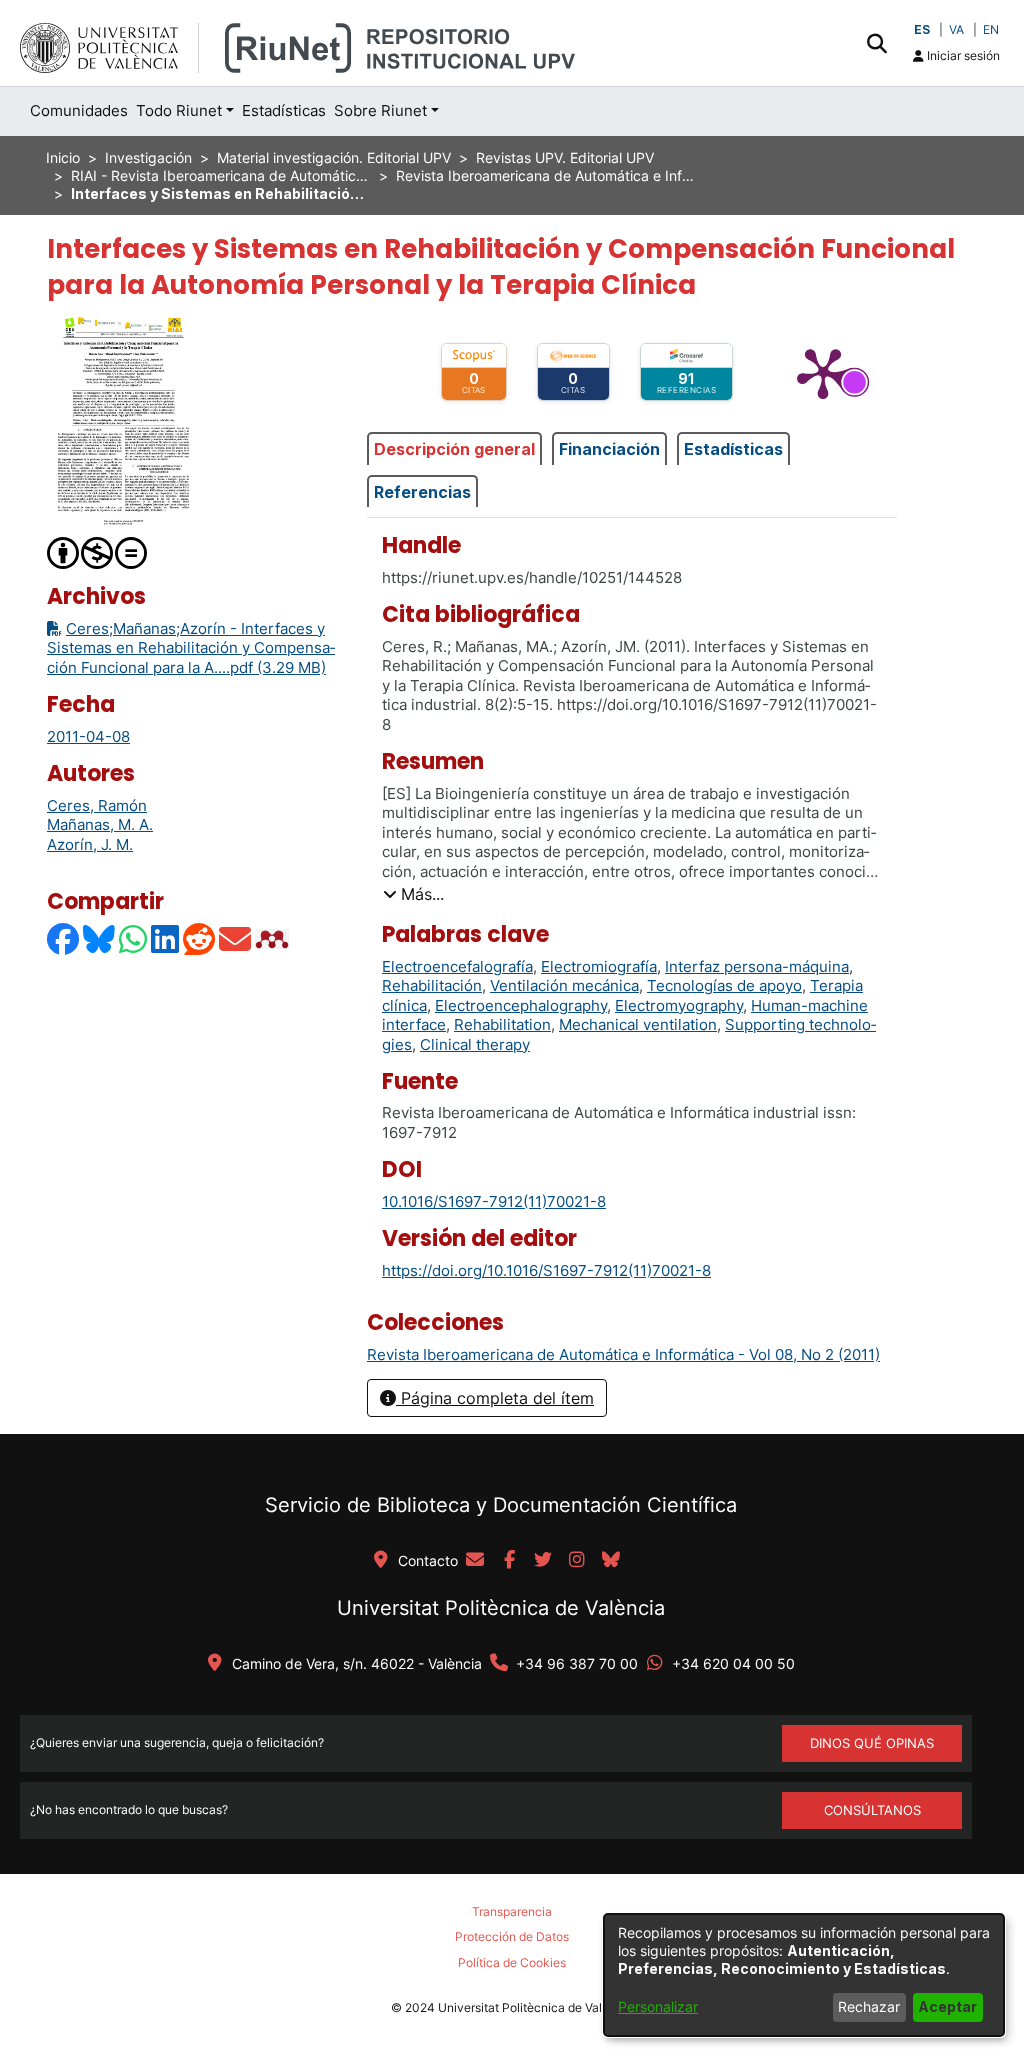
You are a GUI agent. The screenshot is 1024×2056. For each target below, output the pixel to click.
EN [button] (991, 29)
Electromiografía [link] (599, 966)
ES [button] (922, 29)
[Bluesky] (100, 938)
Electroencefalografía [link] (457, 966)
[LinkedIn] (166, 938)
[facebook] (509, 1561)
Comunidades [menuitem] (79, 110)
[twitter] (543, 1561)
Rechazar (869, 2006)
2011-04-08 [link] (88, 736)
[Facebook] (64, 938)
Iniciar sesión (962, 55)
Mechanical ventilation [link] (638, 1024)
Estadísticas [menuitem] (284, 110)
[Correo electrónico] (236, 938)
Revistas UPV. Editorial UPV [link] (565, 157)
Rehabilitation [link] (502, 1024)
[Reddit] (200, 938)
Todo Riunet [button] (179, 110)
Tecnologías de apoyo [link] (724, 985)
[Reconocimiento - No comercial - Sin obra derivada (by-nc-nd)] (98, 551)
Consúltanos (872, 1810)
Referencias (422, 492)
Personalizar (658, 2006)
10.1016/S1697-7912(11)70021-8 (494, 1201)
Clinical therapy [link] (475, 1044)
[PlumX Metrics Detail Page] (823, 372)
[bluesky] (611, 1561)
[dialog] (804, 1975)
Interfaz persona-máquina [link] (757, 966)
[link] (623, 1354)
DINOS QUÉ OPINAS (872, 1743)
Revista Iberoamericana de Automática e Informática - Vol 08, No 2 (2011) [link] (546, 175)
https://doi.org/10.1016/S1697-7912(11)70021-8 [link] (546, 1270)
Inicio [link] (63, 157)
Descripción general (454, 449)
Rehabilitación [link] (432, 985)
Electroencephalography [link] (521, 1005)
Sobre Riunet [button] (380, 110)
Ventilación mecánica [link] (564, 985)
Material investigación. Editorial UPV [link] (334, 157)
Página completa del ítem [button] (495, 1398)
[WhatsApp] (134, 938)
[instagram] (577, 1561)
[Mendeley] (274, 938)
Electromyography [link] (679, 1005)
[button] (876, 43)
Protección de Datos (512, 1936)
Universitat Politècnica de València (501, 1608)
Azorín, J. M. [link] (90, 844)
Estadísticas (733, 449)
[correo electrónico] (475, 1561)
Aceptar (947, 2006)
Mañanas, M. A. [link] (100, 824)
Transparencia (512, 1911)
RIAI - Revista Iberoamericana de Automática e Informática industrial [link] (221, 175)
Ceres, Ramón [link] (97, 805)
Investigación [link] (148, 157)
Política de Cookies (512, 1962)
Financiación (609, 449)
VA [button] (956, 29)
